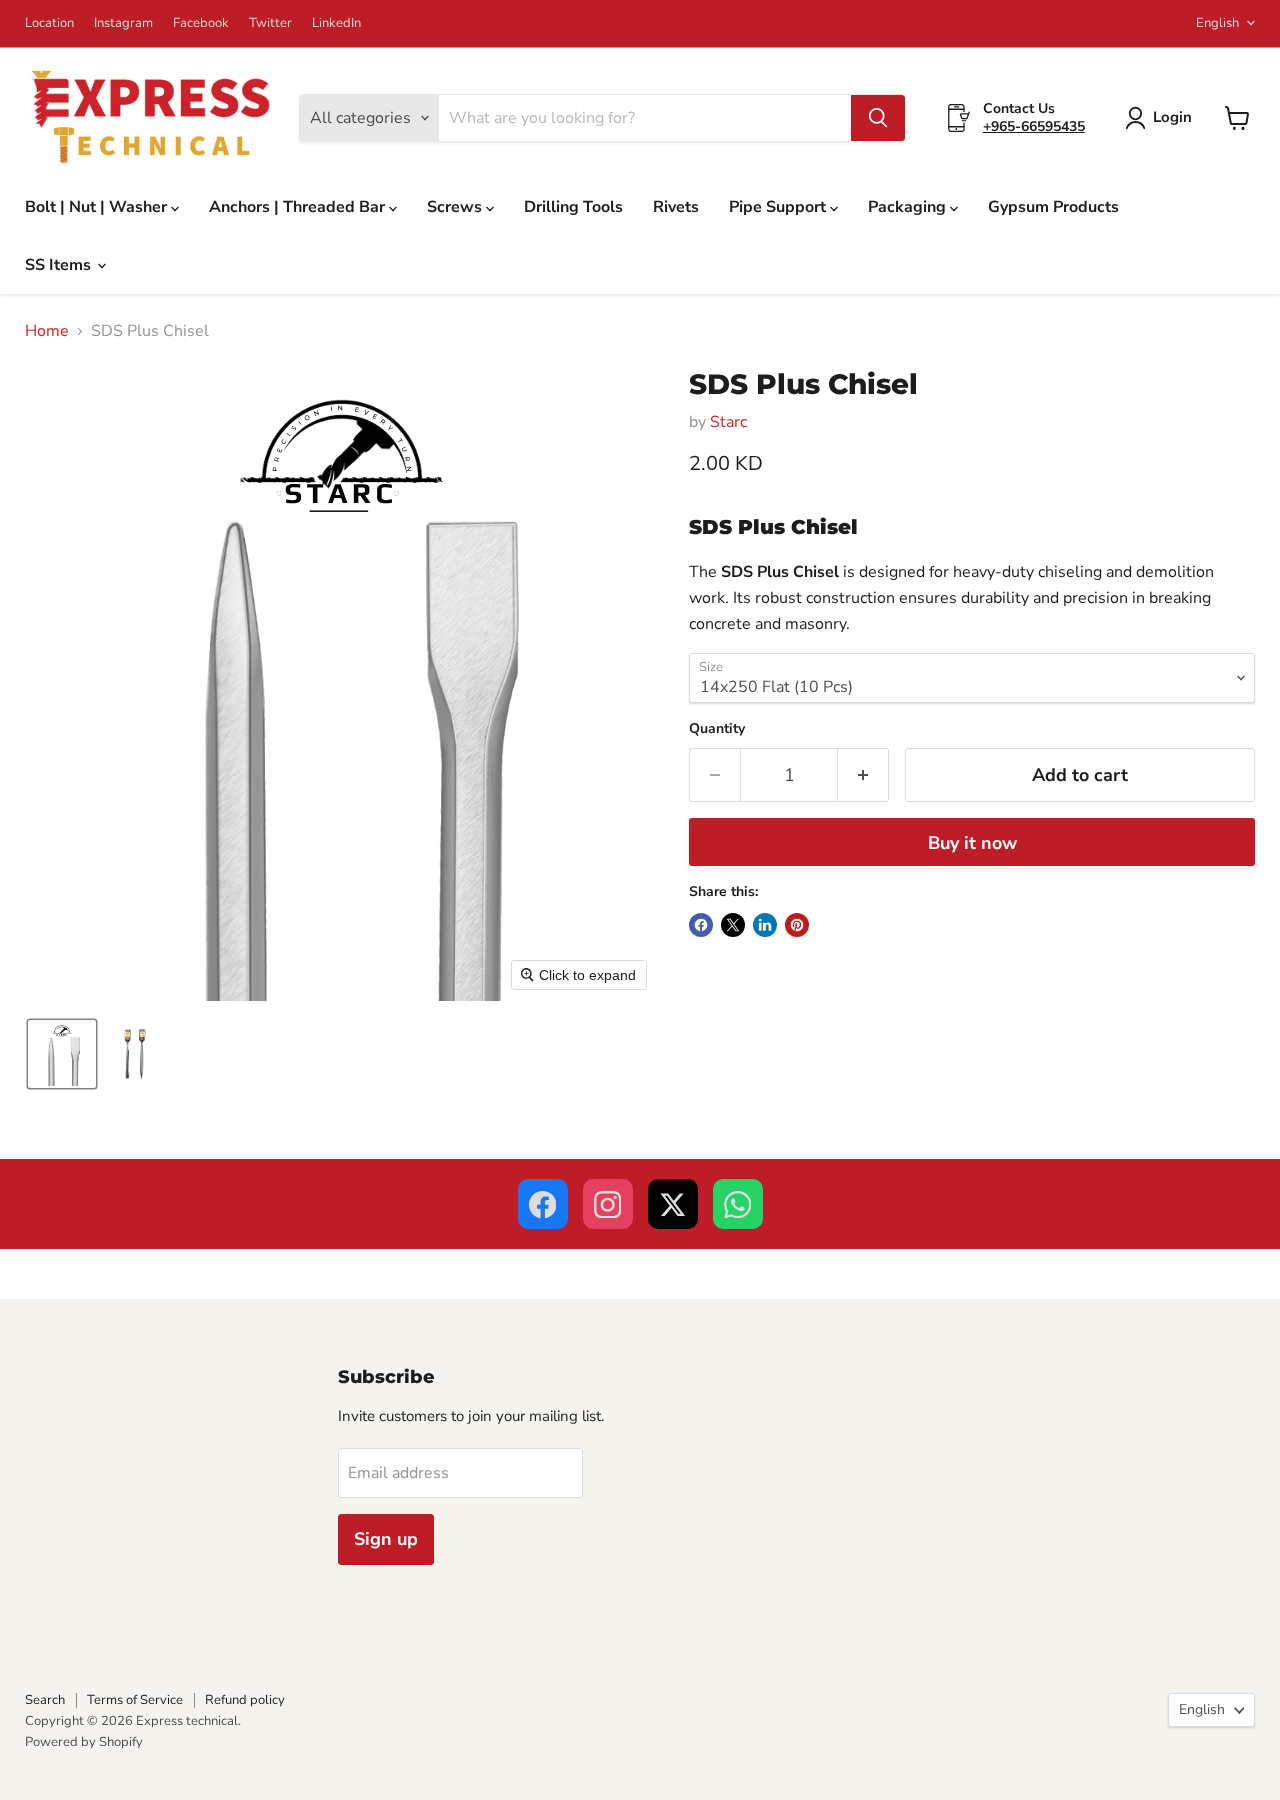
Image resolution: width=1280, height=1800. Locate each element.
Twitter (270, 23)
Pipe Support (779, 207)
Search (45, 1700)
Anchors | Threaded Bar (299, 207)
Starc (728, 422)
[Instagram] (608, 1204)
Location (49, 23)
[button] (1162, 118)
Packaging (909, 207)
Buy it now (972, 843)
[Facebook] (543, 1204)
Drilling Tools (573, 207)
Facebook (201, 23)
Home (47, 331)
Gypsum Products (1053, 207)
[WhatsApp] (738, 1204)
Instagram (123, 23)
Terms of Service (135, 1700)
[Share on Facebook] (701, 925)
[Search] (878, 118)
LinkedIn (336, 23)
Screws (456, 207)
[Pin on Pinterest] (797, 925)
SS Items (60, 265)
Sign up (386, 1539)
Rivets (676, 207)
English (1217, 23)
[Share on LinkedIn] (765, 925)
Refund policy (245, 1700)
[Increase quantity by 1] (863, 775)
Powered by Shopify (84, 1742)
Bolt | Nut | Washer (98, 207)
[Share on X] (733, 925)
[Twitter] (673, 1204)
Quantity (717, 729)
